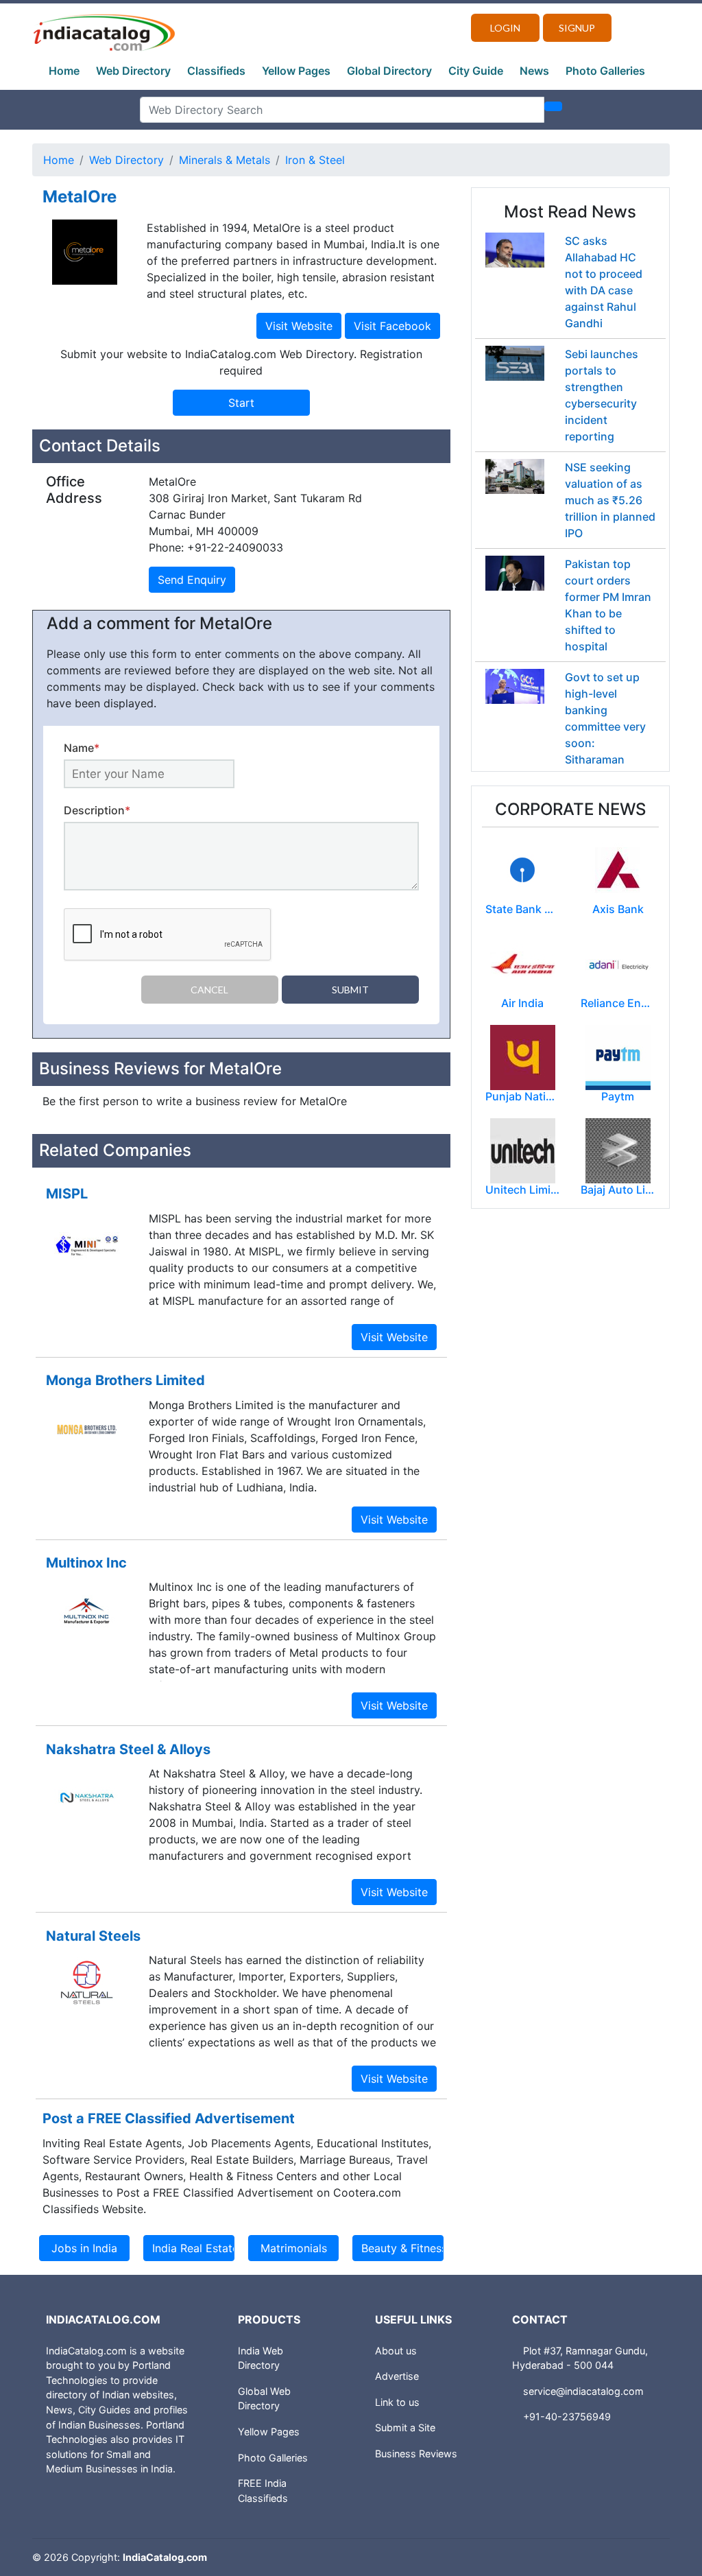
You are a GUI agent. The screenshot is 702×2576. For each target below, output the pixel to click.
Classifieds (216, 71)
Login (505, 28)
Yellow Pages (296, 71)
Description (97, 810)
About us (396, 2351)
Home (64, 71)
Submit (350, 990)
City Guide (476, 71)
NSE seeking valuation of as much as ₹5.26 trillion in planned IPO (610, 500)
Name (82, 748)
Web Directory (133, 71)
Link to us (397, 2402)
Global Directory (389, 71)
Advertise (397, 2376)
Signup (577, 28)
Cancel (209, 990)
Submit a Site (405, 2427)
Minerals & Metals (225, 160)
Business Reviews (416, 2454)
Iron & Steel (315, 160)
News (534, 71)
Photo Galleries (605, 71)
